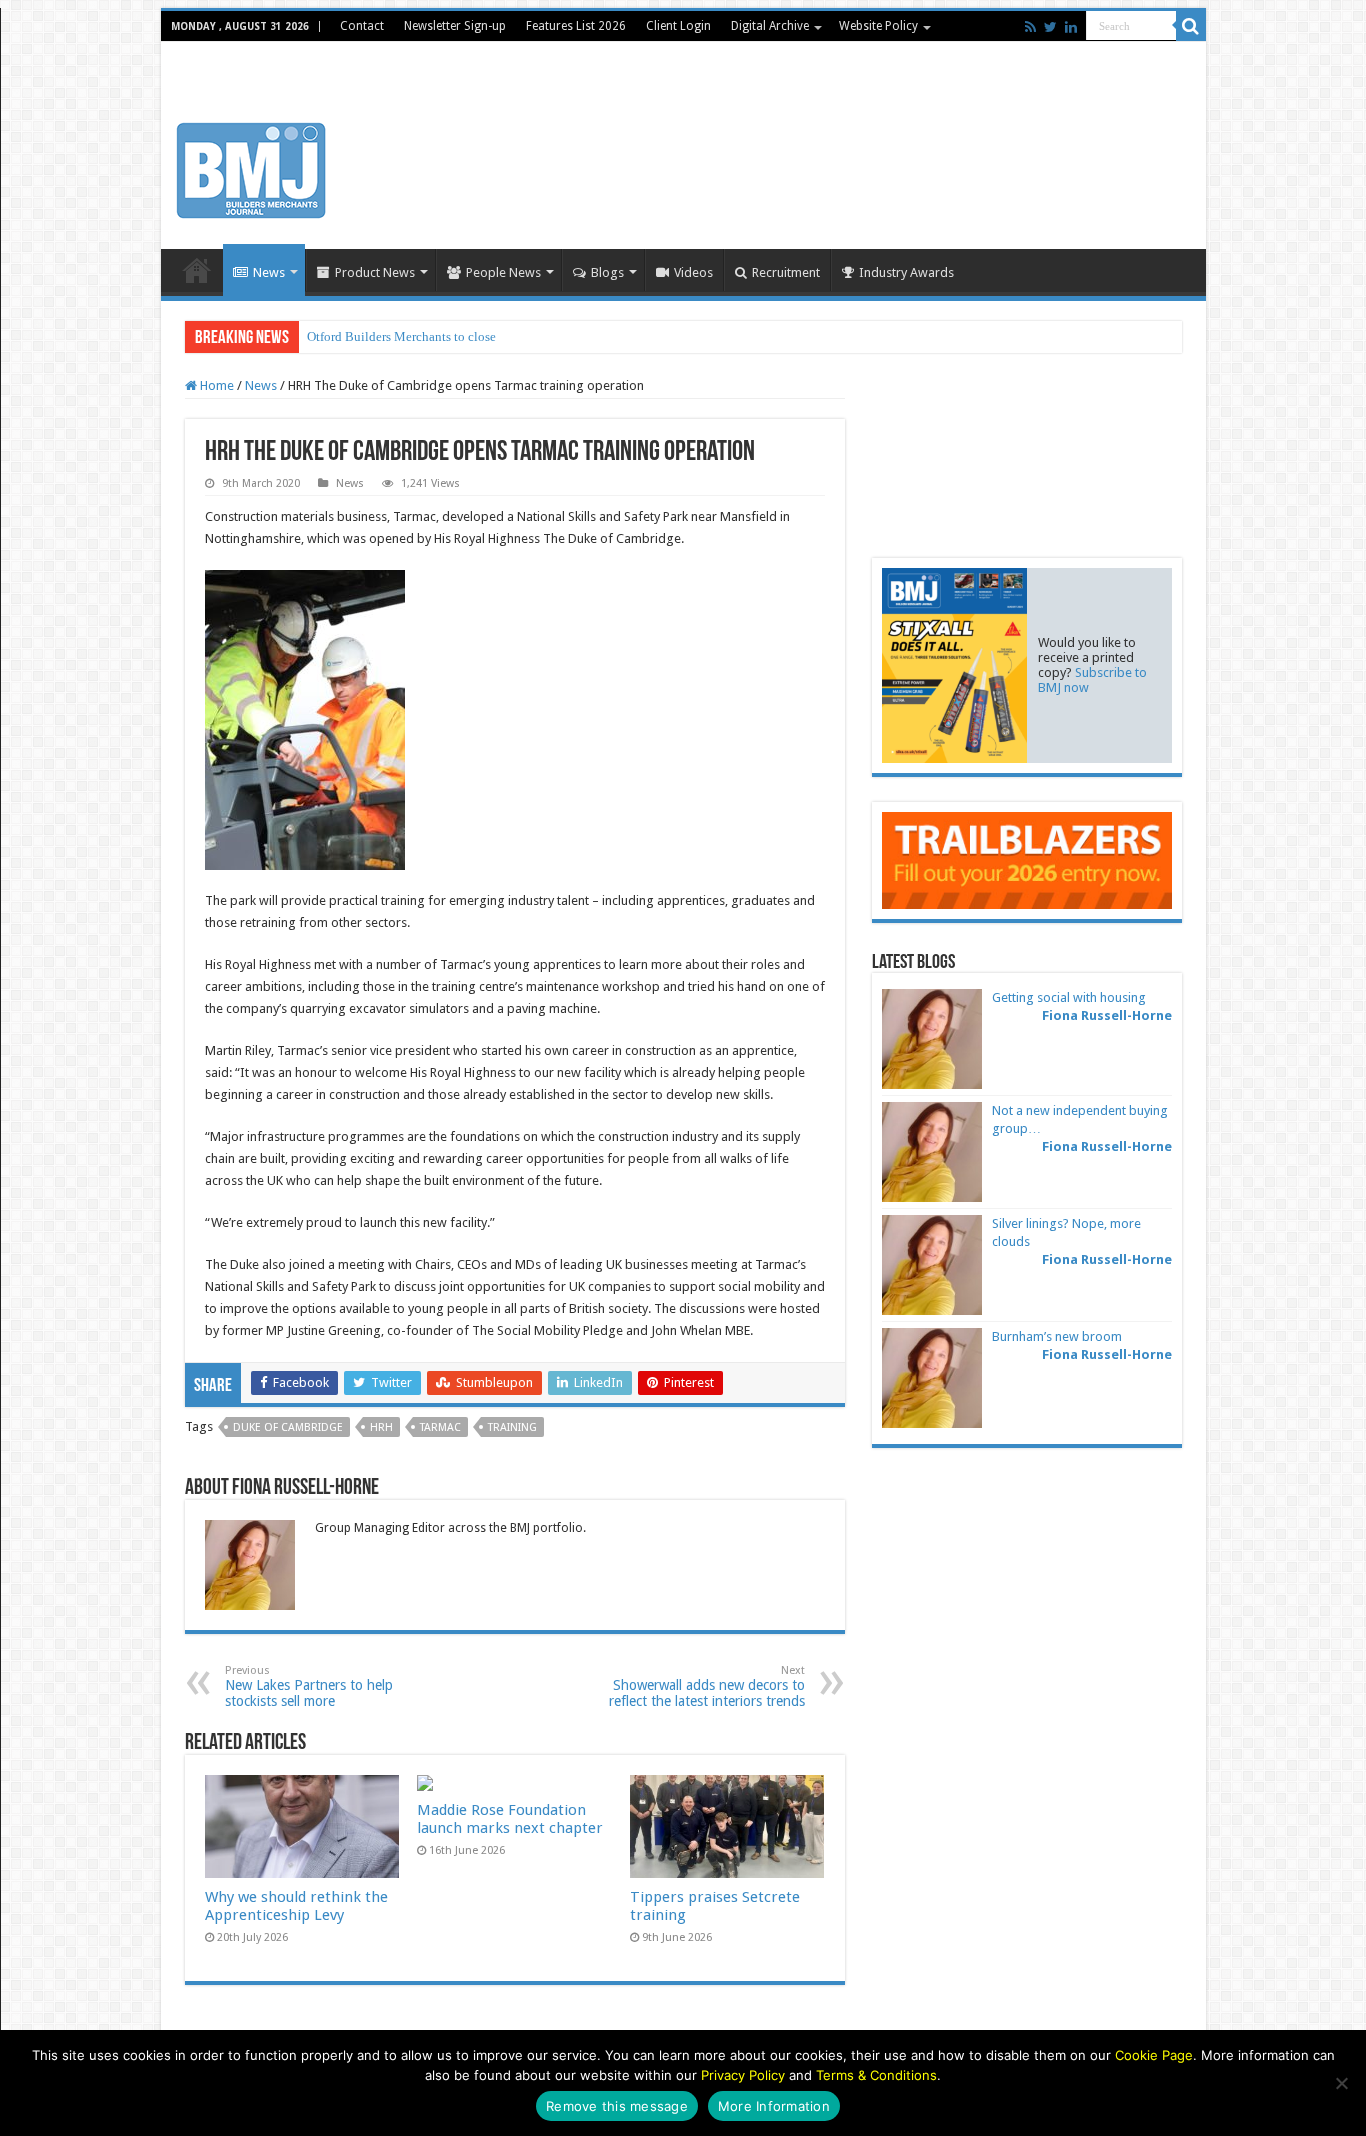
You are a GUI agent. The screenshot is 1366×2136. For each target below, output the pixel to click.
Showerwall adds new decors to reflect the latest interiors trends (707, 1686)
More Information (774, 2106)
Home (197, 270)
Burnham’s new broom (1057, 1336)
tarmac (440, 1427)
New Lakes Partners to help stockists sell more (309, 1686)
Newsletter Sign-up (455, 26)
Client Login (678, 26)
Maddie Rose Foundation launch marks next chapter (510, 1819)
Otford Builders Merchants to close (401, 336)
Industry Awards (906, 272)
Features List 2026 (576, 26)
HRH (381, 1427)
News (269, 272)
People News (503, 272)
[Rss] (1030, 27)
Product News (375, 272)
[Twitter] (1050, 27)
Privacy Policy (743, 2075)
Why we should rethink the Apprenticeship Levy (296, 1906)
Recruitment (786, 272)
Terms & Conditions (876, 2075)
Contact (362, 26)
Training (512, 1427)
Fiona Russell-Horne (1107, 1015)
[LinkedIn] (1071, 27)
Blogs (607, 272)
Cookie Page (1154, 2055)
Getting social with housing (1069, 997)
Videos (693, 272)
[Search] (1191, 26)
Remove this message (617, 2106)
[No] (1341, 2083)
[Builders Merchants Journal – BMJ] (251, 167)
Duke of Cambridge (288, 1427)
